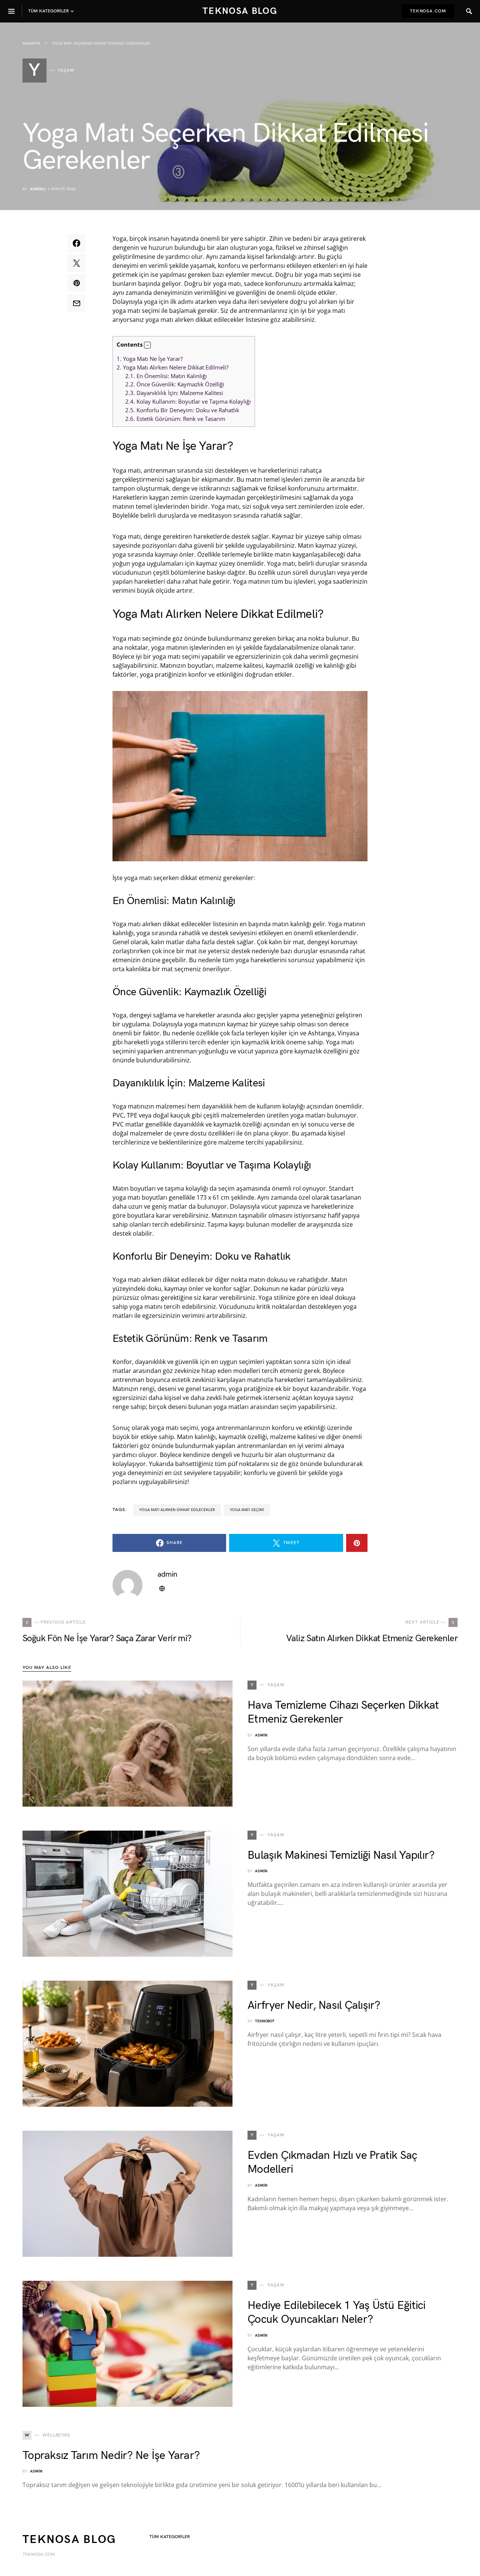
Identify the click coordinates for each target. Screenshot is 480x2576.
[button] (147, 345)
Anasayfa (31, 44)
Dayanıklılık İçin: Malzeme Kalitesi (174, 393)
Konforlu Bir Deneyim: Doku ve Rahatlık (182, 410)
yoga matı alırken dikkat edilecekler (177, 1510)
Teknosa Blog (240, 11)
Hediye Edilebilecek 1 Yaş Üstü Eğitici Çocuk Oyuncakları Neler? (337, 2313)
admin (36, 189)
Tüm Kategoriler (169, 2537)
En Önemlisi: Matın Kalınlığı (166, 376)
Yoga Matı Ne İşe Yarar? (150, 359)
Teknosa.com (428, 11)
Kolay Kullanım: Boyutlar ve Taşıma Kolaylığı (188, 401)
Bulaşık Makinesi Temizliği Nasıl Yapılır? (341, 1855)
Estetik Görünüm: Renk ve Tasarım (175, 419)
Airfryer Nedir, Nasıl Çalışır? (314, 2005)
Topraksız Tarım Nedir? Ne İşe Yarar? (111, 2456)
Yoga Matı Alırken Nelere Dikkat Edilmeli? (172, 367)
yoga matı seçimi (247, 1510)
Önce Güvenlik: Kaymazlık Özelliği (175, 384)
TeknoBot (265, 2021)
